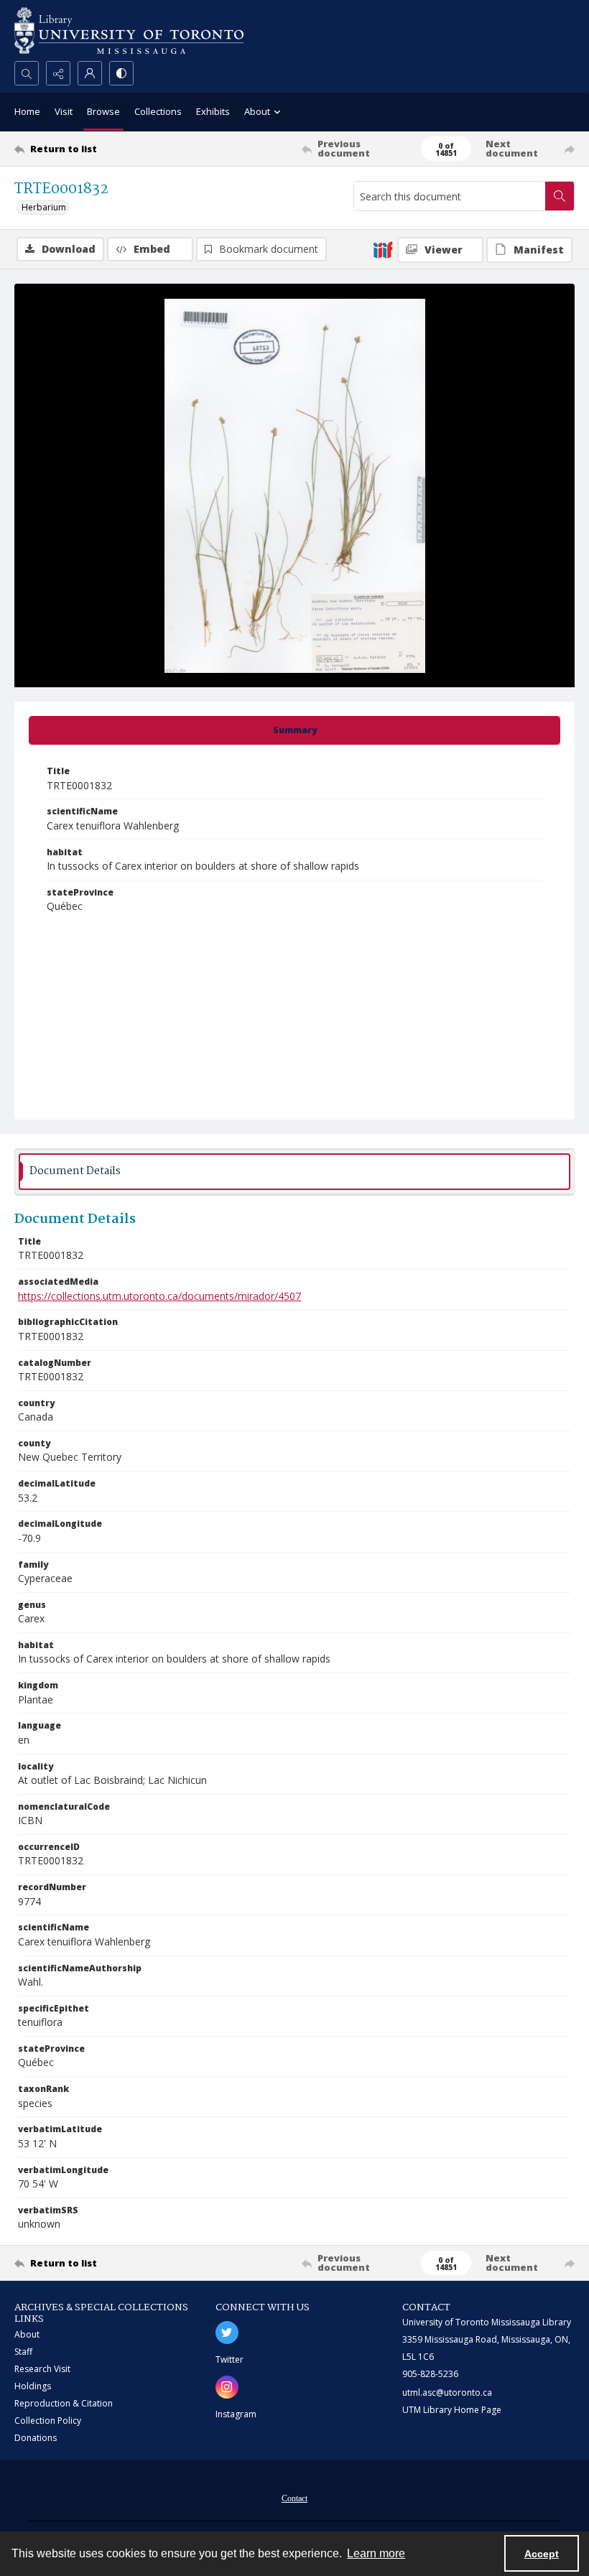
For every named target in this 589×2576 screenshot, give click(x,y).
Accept (542, 2554)
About (27, 2334)
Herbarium (44, 207)
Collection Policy (48, 2421)
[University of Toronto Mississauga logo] (129, 31)
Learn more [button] (376, 2553)
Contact (294, 2498)
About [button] (257, 111)
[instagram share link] (227, 2387)
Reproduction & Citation (64, 2403)
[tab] (294, 730)
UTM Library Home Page (452, 2410)
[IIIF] (383, 249)
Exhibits (213, 111)
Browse (103, 111)
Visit (64, 111)
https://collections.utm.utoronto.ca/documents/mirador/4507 (159, 1296)
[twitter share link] (227, 2333)
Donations (36, 2438)
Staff (23, 2352)
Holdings (33, 2386)
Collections (158, 111)
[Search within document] (560, 196)
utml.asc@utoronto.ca (447, 2393)
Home (27, 111)
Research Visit (42, 2369)
